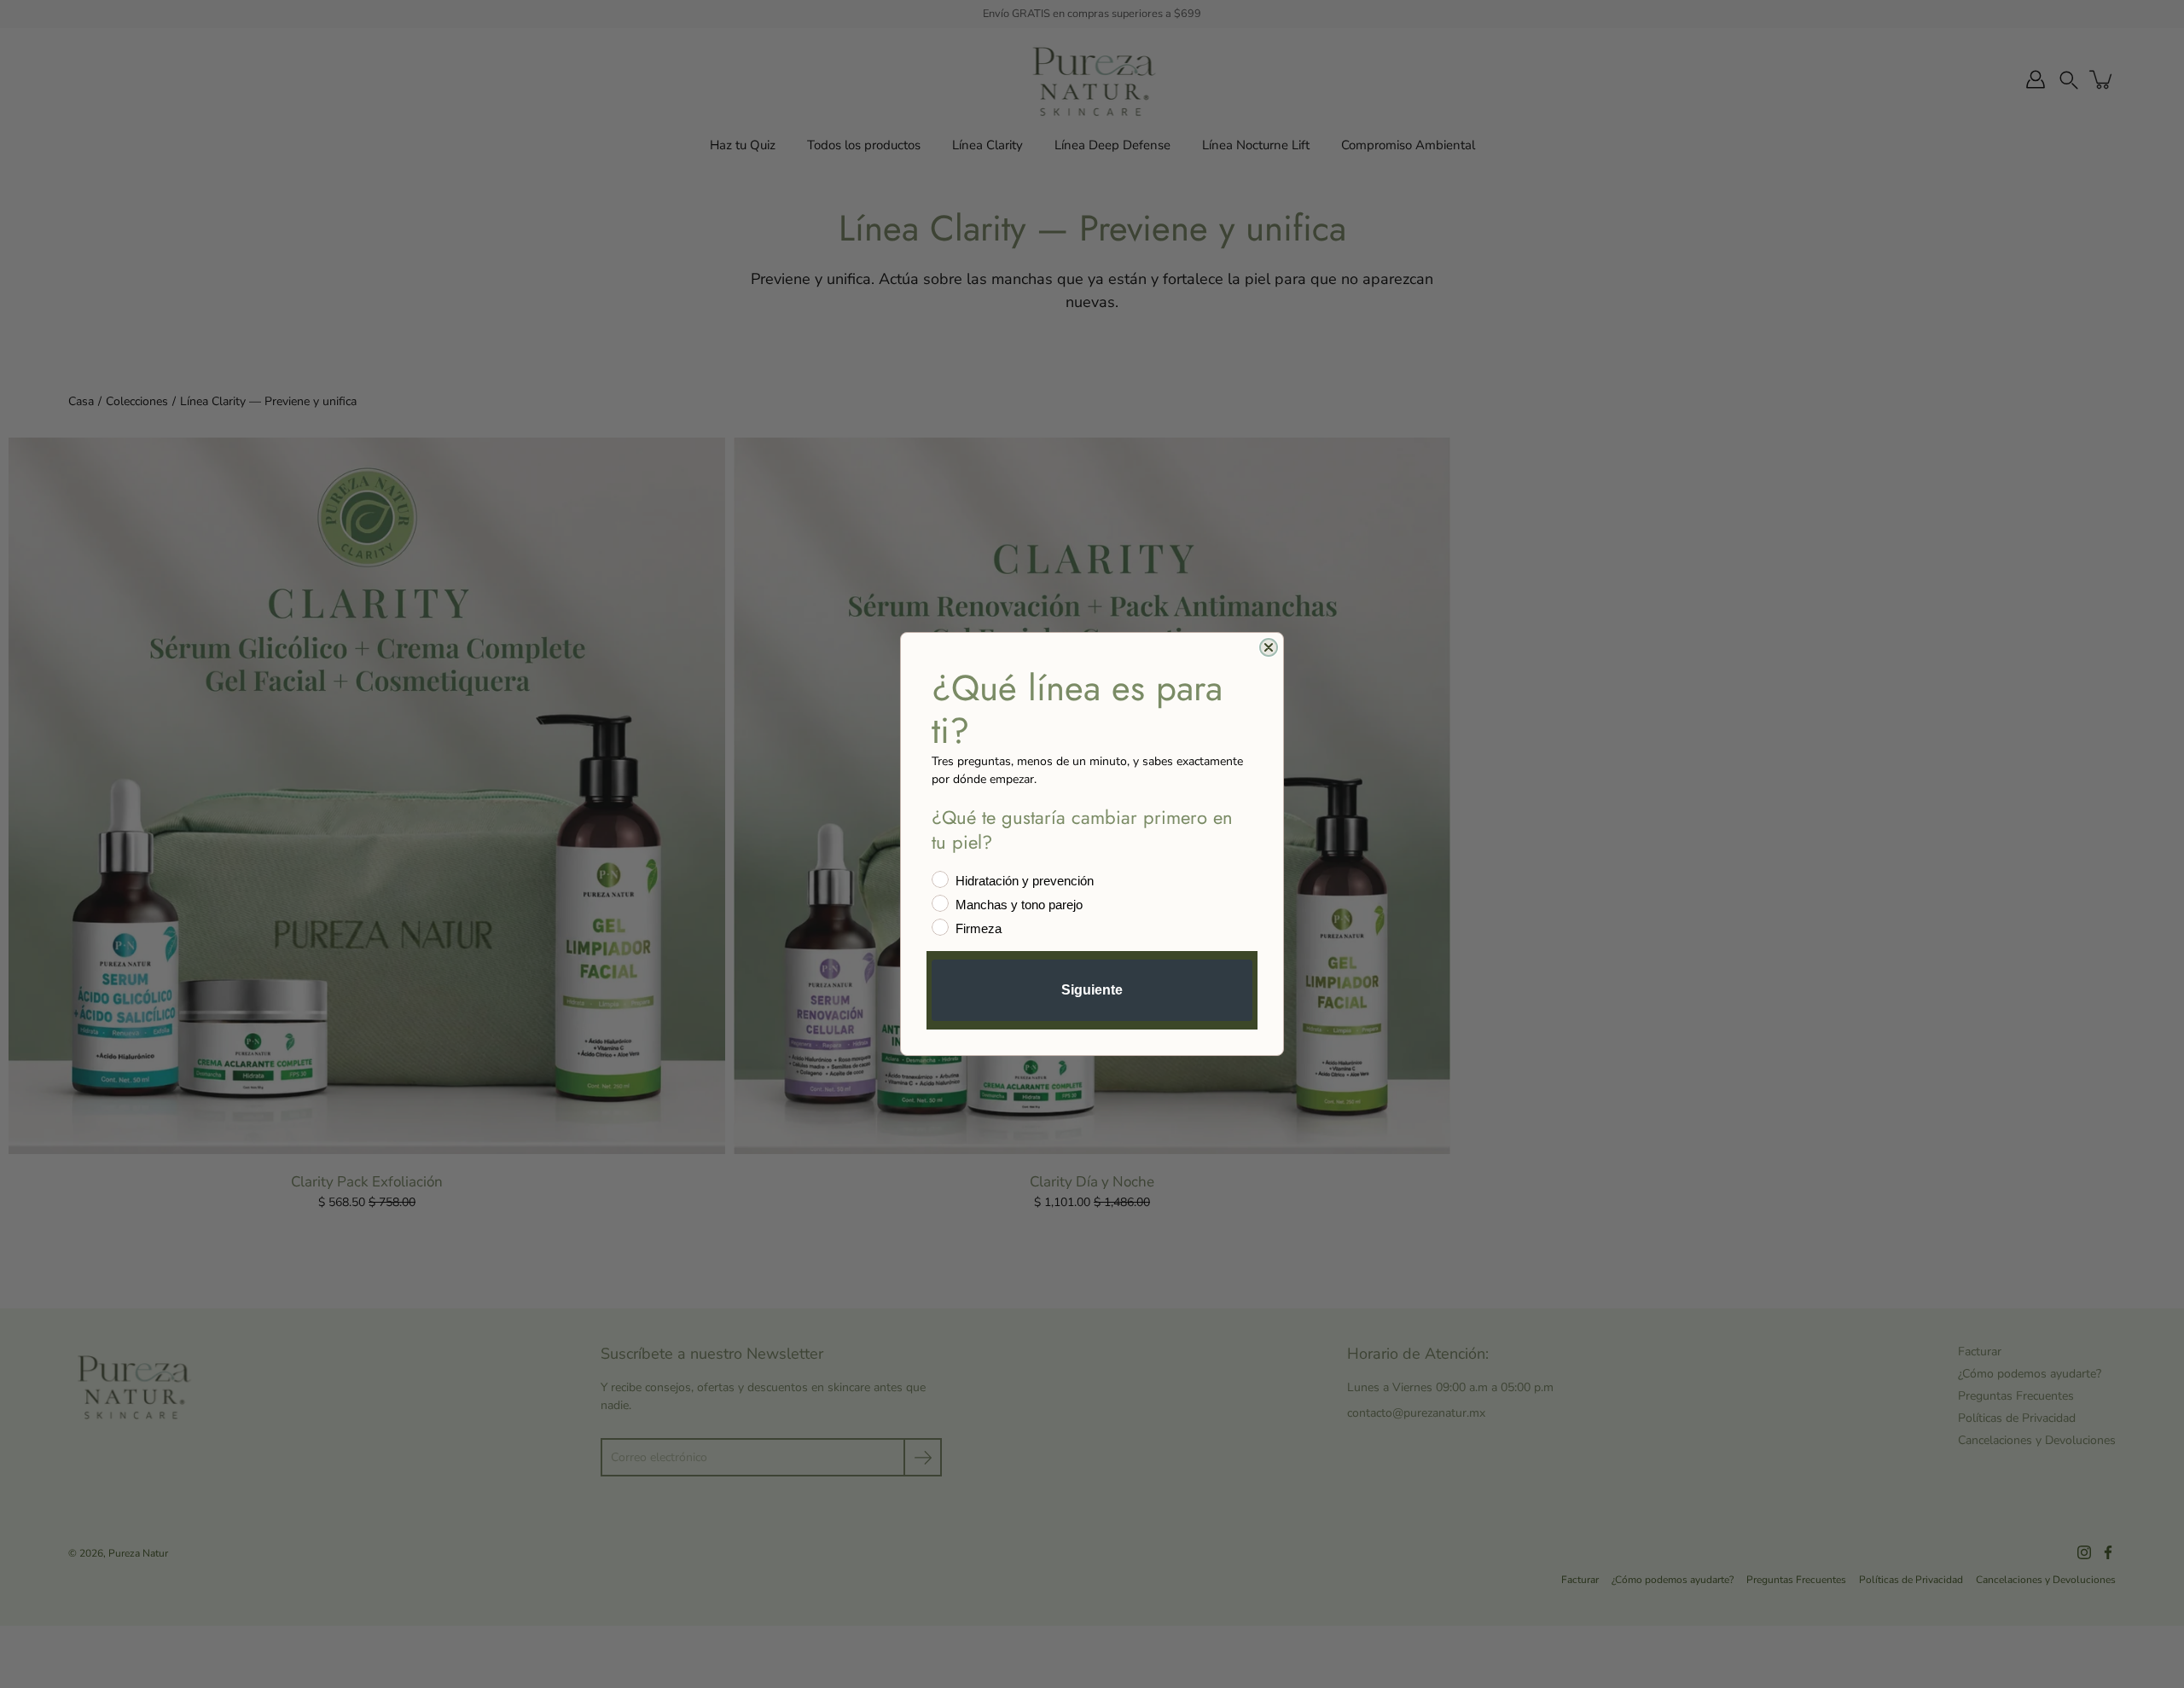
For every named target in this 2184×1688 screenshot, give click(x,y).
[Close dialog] (1269, 647)
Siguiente (1092, 990)
